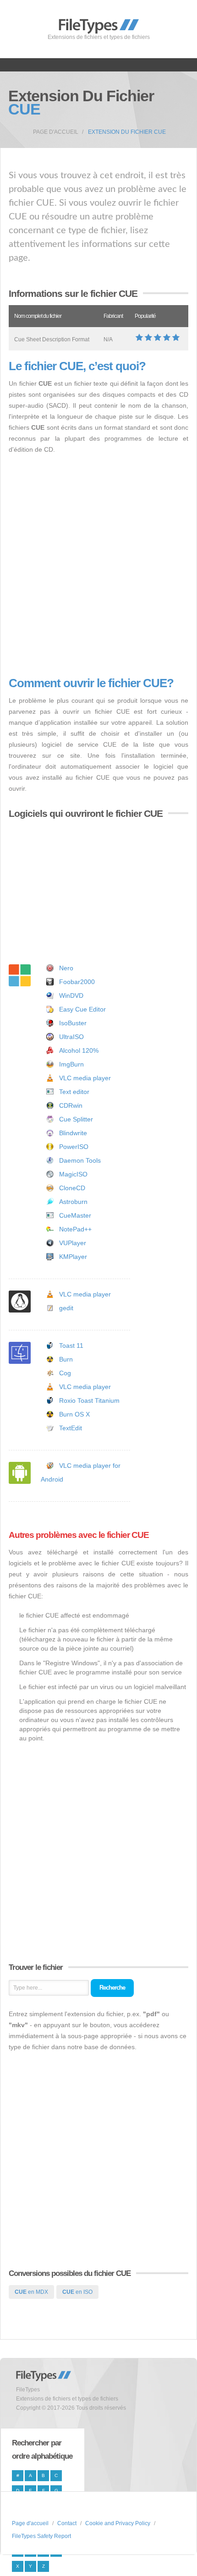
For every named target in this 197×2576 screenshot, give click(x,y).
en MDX (31, 2292)
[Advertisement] (98, 566)
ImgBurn (71, 1064)
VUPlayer (73, 1243)
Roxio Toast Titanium (89, 1400)
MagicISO (73, 1174)
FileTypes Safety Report (41, 2536)
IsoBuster (73, 1023)
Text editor (74, 1092)
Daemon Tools (80, 1160)
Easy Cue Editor (82, 1009)
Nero (66, 968)
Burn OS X (74, 1414)
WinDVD (71, 995)
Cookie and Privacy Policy (118, 2523)
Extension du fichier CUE (127, 132)
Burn (66, 1359)
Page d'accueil (56, 132)
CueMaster (75, 1215)
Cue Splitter (76, 1119)
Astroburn (73, 1202)
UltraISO (71, 1037)
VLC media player (85, 1078)
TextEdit (71, 1428)
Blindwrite (73, 1133)
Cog (65, 1373)
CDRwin (71, 1105)
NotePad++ (75, 1229)
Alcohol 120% (79, 1050)
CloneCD (72, 1188)
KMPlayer (73, 1257)
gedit (66, 1308)
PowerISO (74, 1147)
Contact (67, 2523)
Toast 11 (71, 1345)
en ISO (77, 2292)
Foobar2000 (77, 982)
